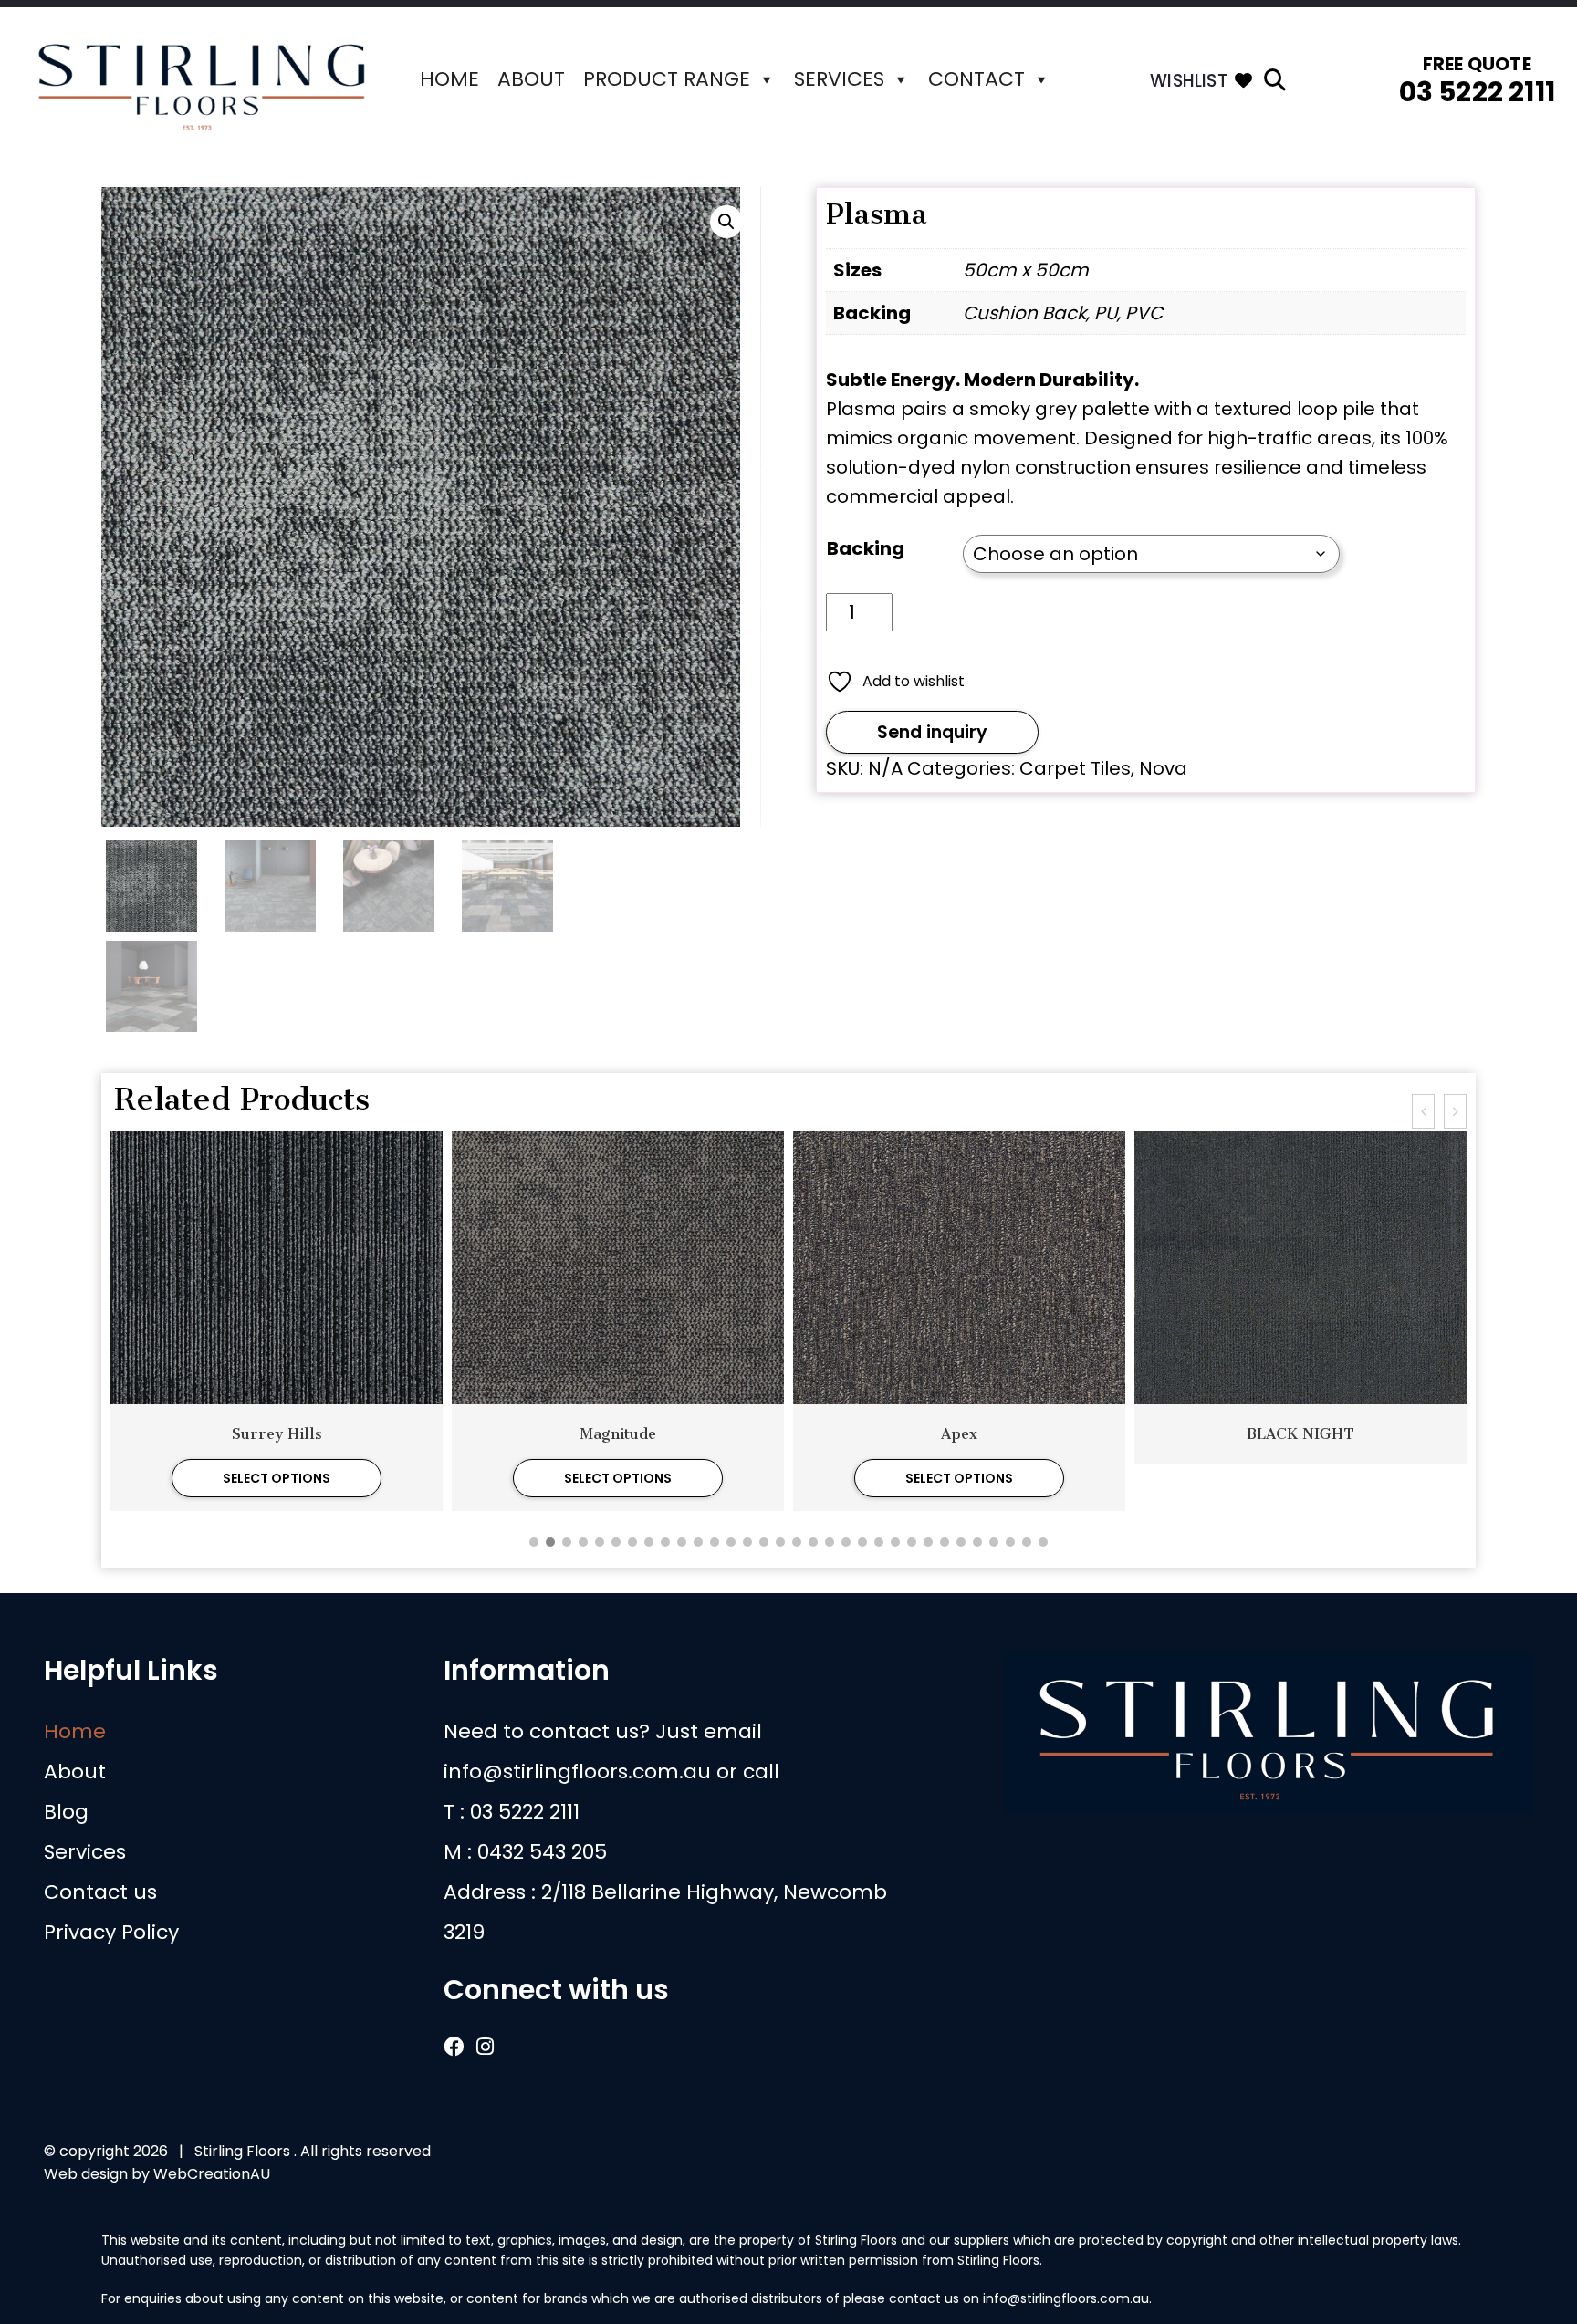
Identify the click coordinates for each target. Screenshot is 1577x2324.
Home (449, 79)
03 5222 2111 (1477, 92)
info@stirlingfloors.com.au (577, 1772)
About (531, 79)
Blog (66, 1812)
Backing (866, 548)
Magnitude (618, 1434)
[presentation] (1423, 1111)
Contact (976, 79)
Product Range (667, 79)
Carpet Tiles (1075, 768)
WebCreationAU (212, 2174)
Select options (277, 1478)
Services (839, 79)
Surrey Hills (277, 1434)
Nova (1163, 768)
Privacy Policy (111, 1932)
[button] (726, 222)
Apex (959, 1434)
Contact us (100, 1892)
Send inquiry (932, 732)
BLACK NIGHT (1300, 1434)
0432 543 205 (542, 1852)
